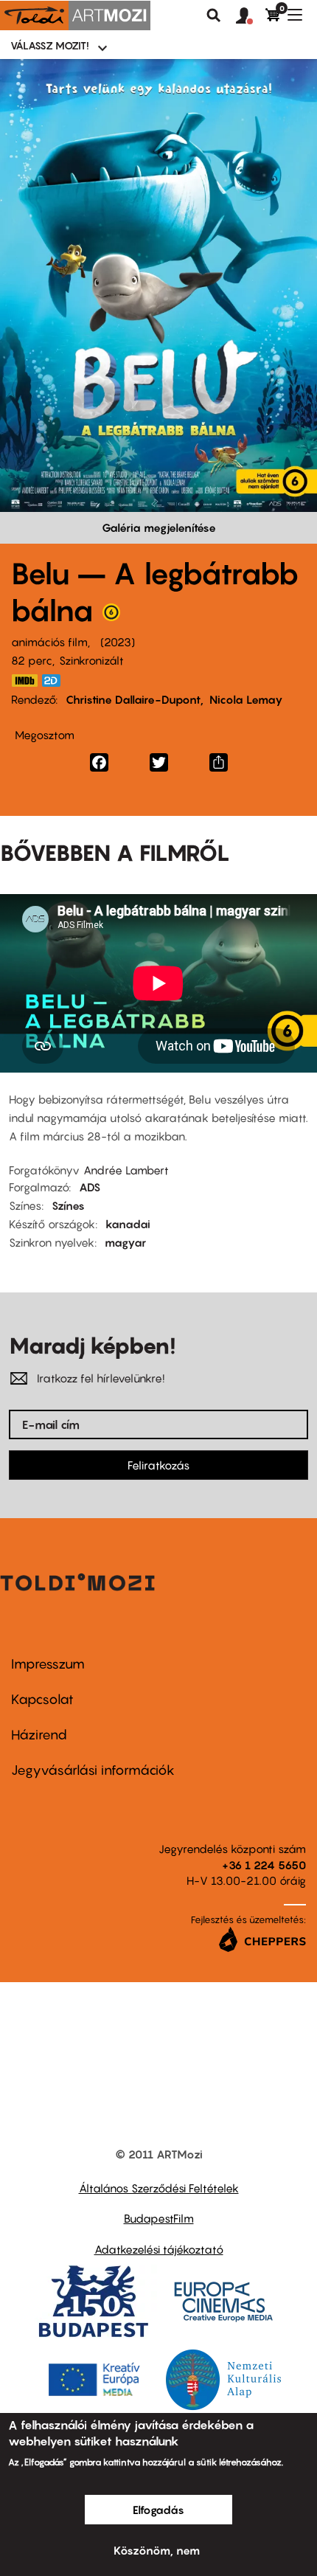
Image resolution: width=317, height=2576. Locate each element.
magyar (125, 1242)
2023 (118, 642)
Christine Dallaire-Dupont (133, 699)
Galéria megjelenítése (159, 527)
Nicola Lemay (246, 699)
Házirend (39, 1735)
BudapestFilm (159, 2218)
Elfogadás (158, 2510)
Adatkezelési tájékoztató (159, 2249)
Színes (68, 1205)
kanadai (128, 1224)
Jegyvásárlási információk (93, 1770)
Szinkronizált (91, 660)
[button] (251, 16)
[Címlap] (75, 15)
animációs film (49, 642)
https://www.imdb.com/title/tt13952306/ (24, 681)
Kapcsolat (42, 1699)
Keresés (214, 15)
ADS (90, 1187)
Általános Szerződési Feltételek (159, 2188)
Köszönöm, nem (157, 2550)
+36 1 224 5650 (264, 1865)
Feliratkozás (158, 1465)
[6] (111, 616)
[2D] (55, 681)
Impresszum (48, 1664)
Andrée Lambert (126, 1170)
